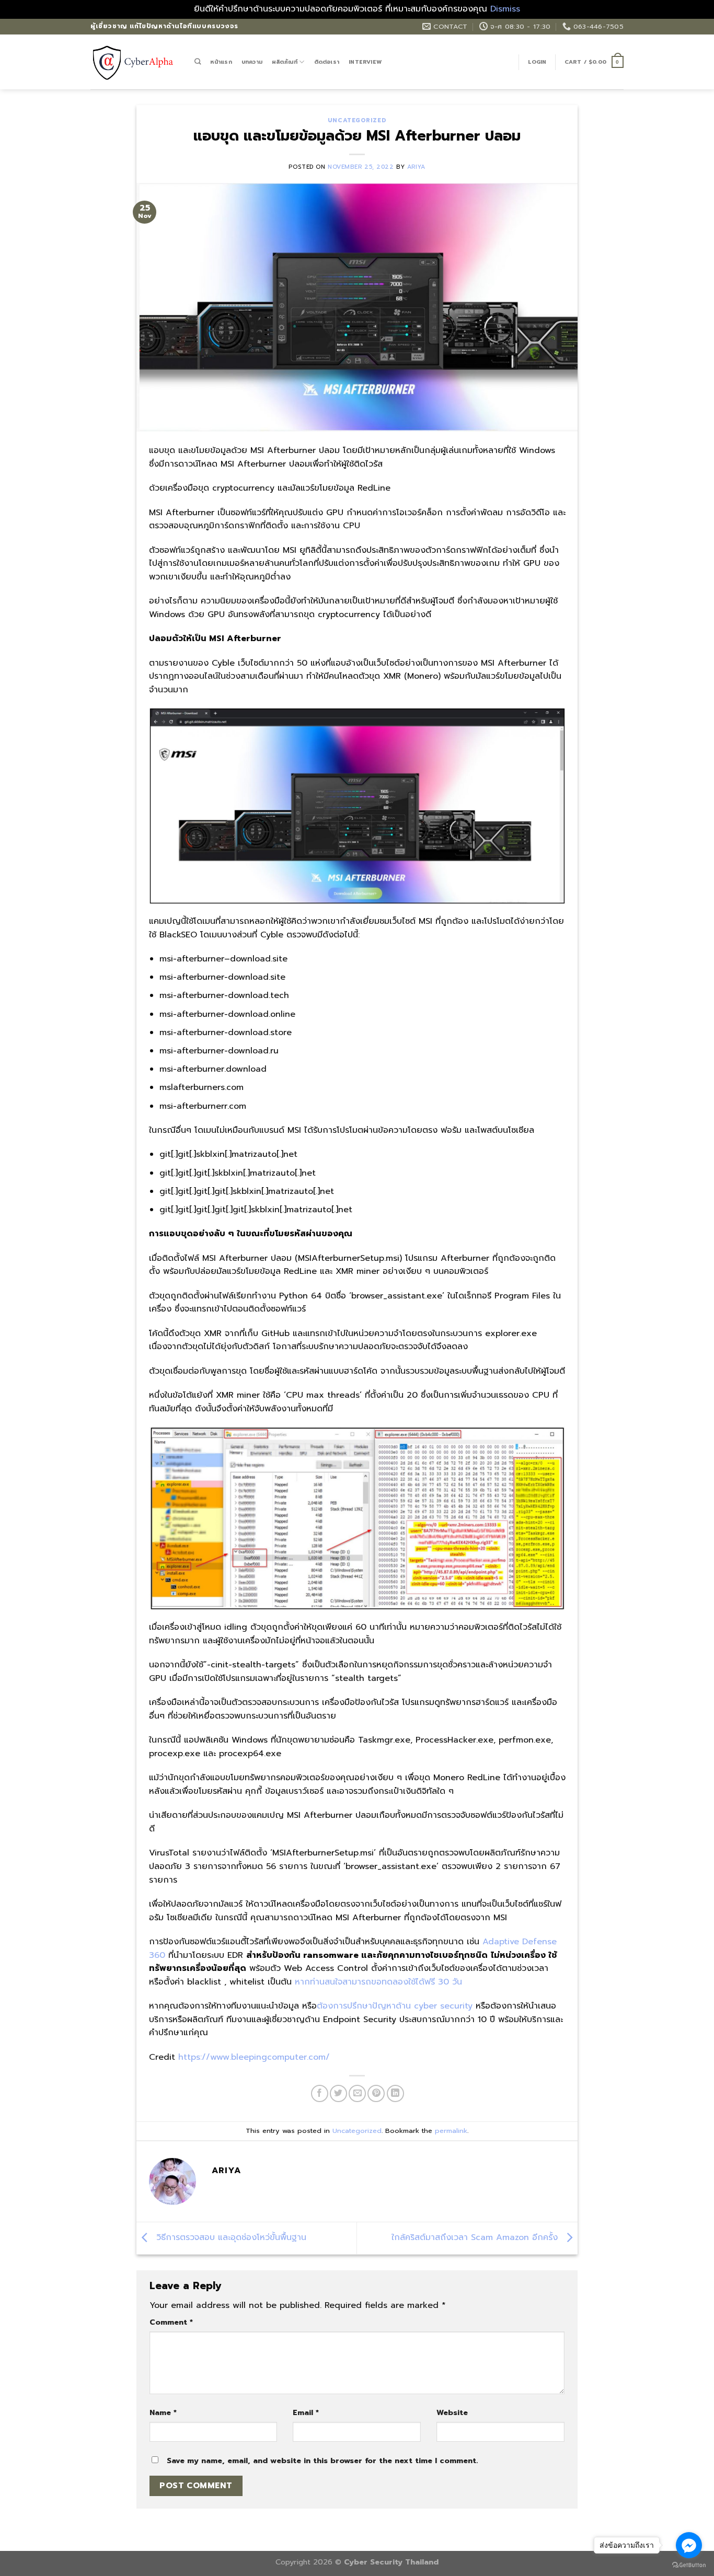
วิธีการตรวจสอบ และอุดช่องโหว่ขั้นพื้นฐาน (230, 2237)
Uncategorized (357, 120)
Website (452, 2412)
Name (163, 2412)
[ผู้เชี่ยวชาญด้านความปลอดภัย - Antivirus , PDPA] (135, 62)
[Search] (198, 62)
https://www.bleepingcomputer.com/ (254, 2057)
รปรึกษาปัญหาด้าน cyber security (408, 2006)
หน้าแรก (221, 62)
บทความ (252, 62)
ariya (416, 167)
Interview (365, 62)
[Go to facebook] (689, 2545)
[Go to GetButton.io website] (689, 2565)
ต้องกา (330, 2006)
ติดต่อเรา (327, 62)
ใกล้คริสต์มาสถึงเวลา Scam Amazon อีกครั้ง (476, 2237)
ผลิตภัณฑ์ (285, 62)
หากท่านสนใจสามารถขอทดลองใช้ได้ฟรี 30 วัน (378, 1982)
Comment (171, 2322)
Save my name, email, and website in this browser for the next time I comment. (322, 2461)
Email (306, 2412)
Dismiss (505, 9)
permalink (451, 2131)
